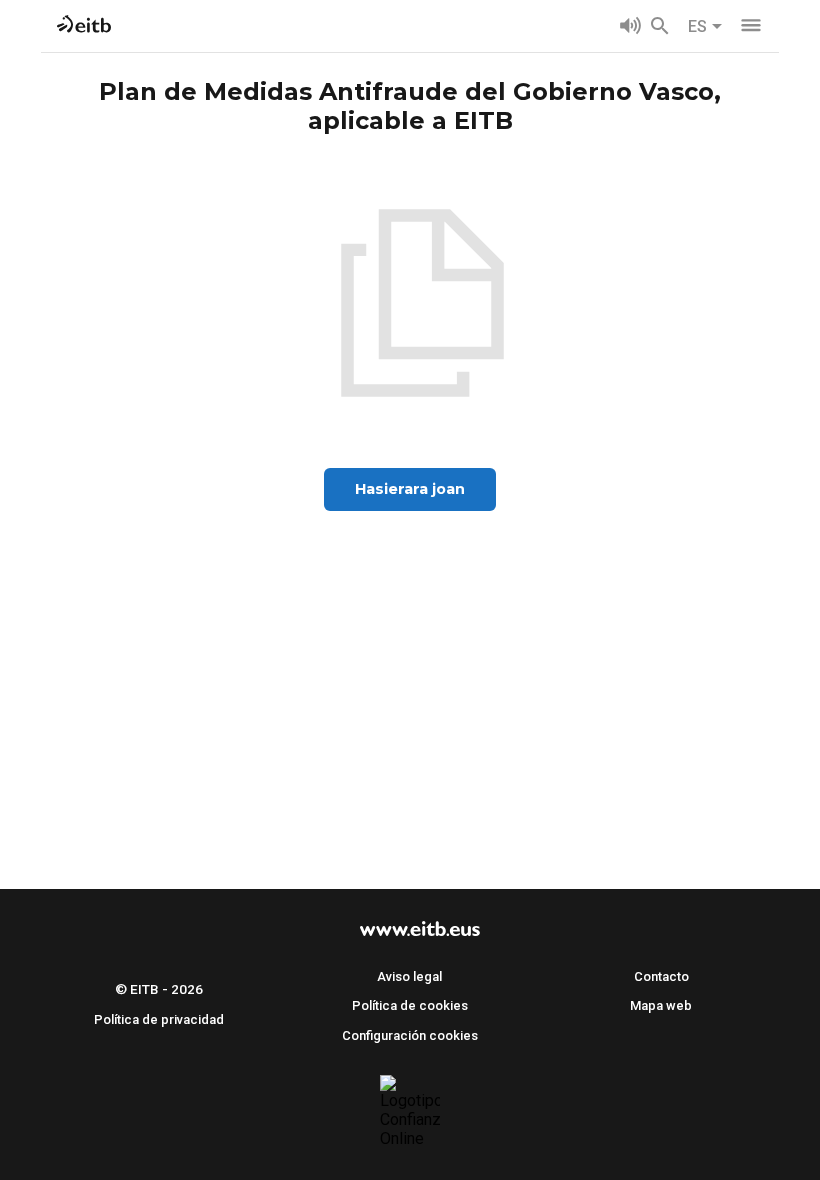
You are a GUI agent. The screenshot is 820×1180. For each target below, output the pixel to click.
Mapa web (661, 1005)
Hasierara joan (410, 489)
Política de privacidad (159, 1019)
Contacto (661, 976)
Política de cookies (410, 1005)
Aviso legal (409, 976)
